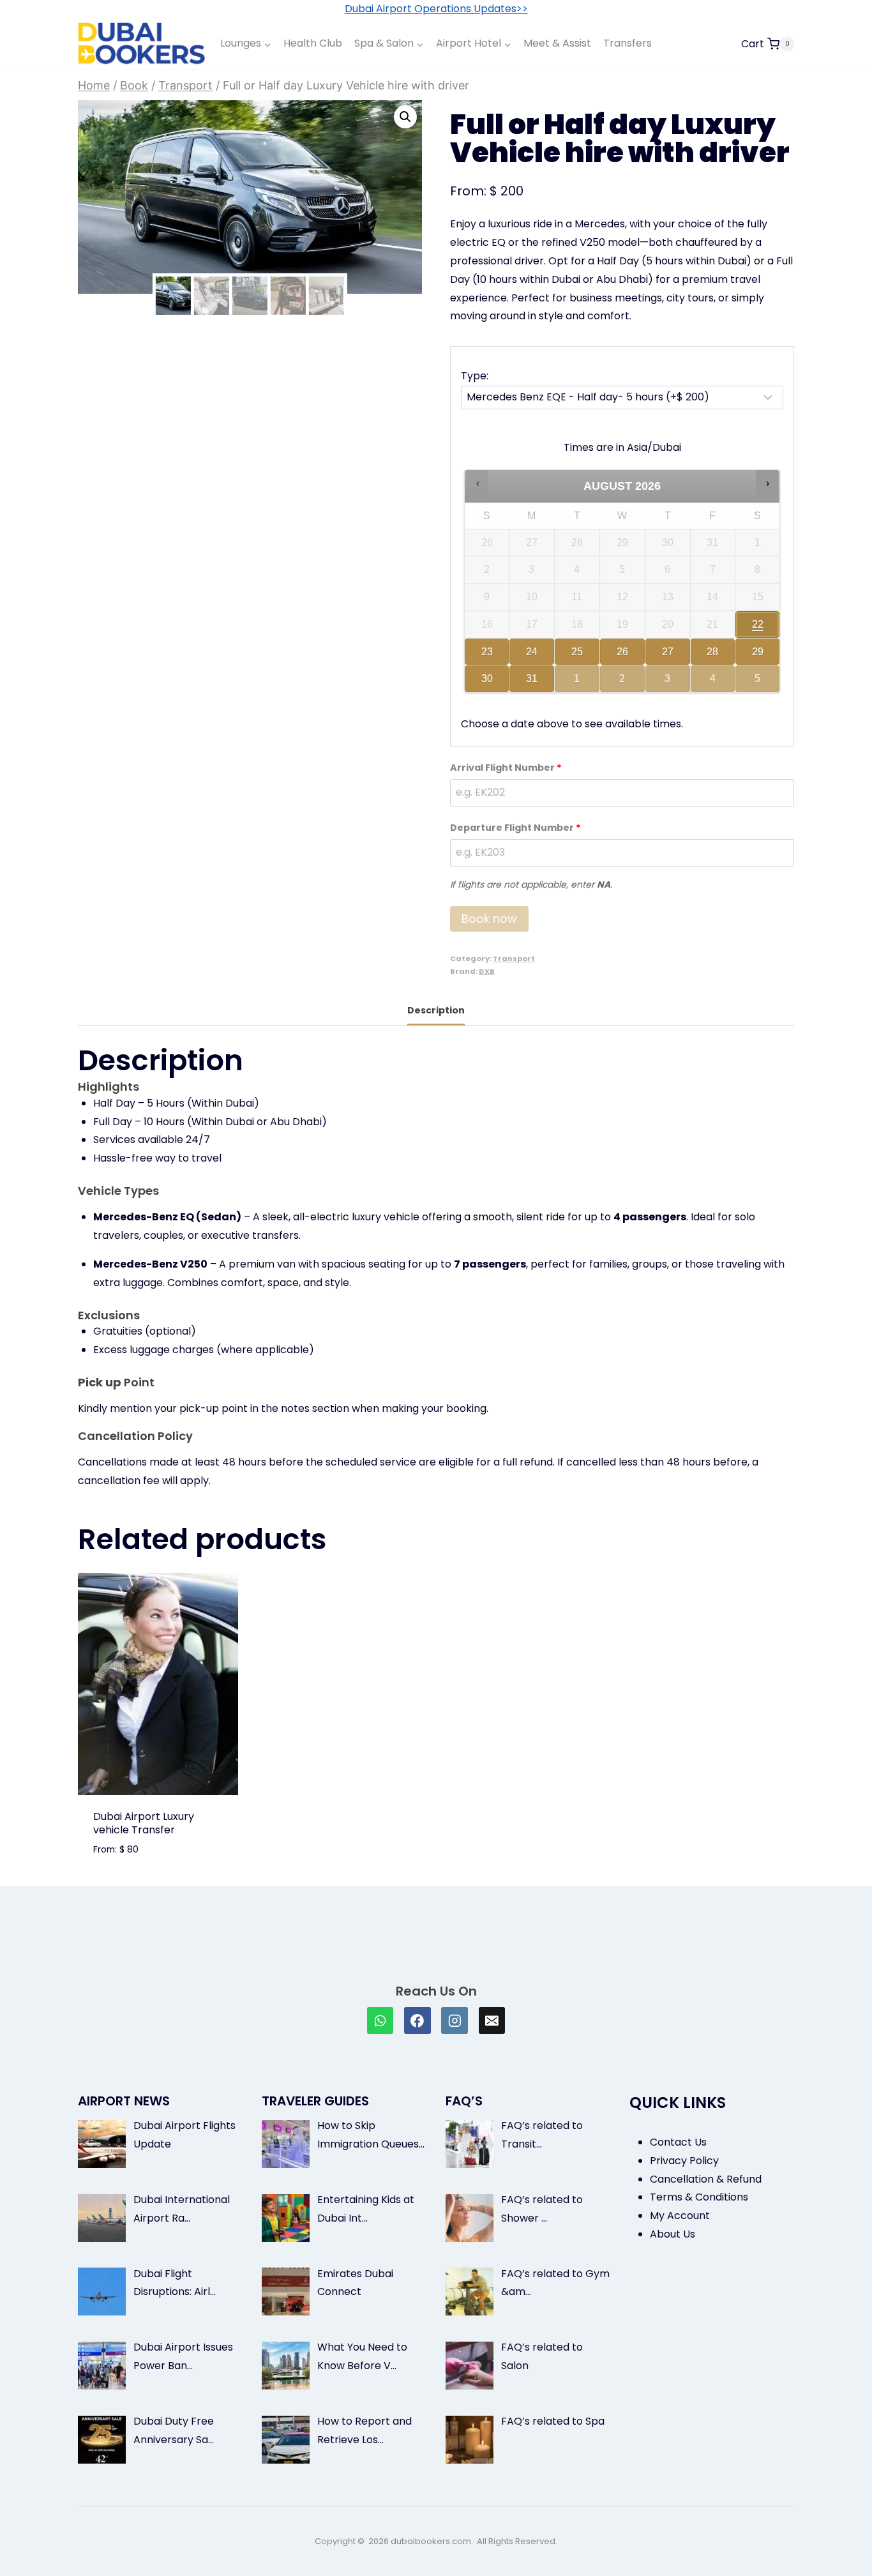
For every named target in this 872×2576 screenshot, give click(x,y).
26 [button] (623, 656)
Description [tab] (436, 1010)
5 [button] (759, 683)
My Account (680, 2216)
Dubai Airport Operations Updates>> (436, 9)
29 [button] (758, 656)
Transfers (628, 43)
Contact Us (678, 2142)
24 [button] (530, 656)
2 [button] (623, 683)
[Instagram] (455, 2020)
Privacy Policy (684, 2161)
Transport (514, 958)
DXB (487, 971)
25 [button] (576, 656)
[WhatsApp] (380, 2020)
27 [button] (669, 656)
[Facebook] (417, 2020)
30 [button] (484, 683)
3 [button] (669, 683)
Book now (489, 919)
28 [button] (709, 656)
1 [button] (578, 683)
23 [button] (484, 656)
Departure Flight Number (515, 828)
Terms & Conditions (699, 2197)
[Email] (492, 2020)
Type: (475, 376)
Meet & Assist (557, 43)
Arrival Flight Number (506, 768)
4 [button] (714, 683)
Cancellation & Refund (706, 2179)
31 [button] (530, 683)
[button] (405, 117)
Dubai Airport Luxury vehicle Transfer (144, 1823)
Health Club (313, 43)
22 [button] (758, 628)
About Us (673, 2234)
